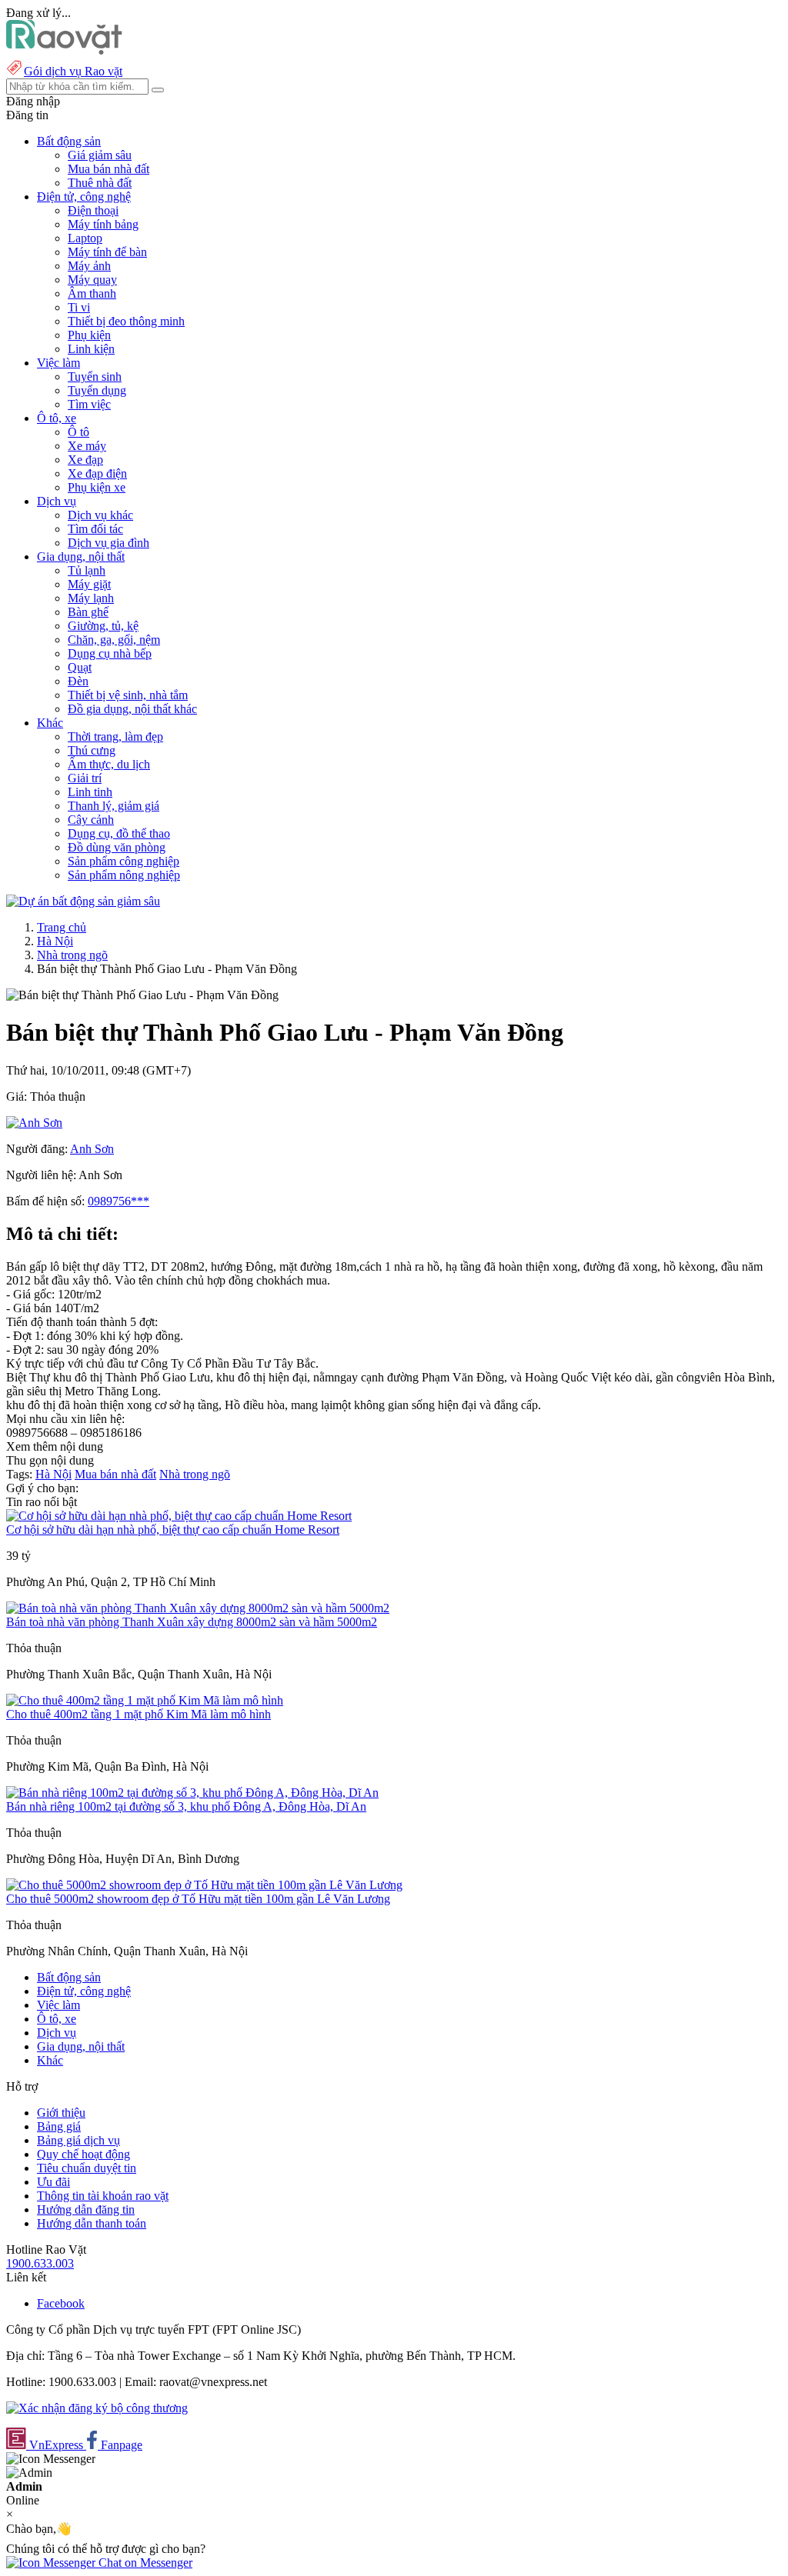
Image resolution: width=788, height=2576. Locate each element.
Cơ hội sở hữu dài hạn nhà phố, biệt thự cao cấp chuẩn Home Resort (173, 1530)
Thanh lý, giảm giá (114, 806)
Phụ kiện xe (97, 487)
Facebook (61, 2303)
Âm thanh (92, 293)
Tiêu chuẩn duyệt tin (87, 2168)
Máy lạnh (91, 598)
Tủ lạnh (87, 570)
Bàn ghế (88, 612)
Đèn (78, 681)
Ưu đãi (53, 2182)
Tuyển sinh (95, 377)
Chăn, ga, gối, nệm (114, 640)
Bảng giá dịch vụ (78, 2140)
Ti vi (79, 307)
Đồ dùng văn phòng (117, 847)
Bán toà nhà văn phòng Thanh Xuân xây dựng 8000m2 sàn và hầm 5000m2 (192, 1622)
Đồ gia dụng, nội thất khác (132, 709)
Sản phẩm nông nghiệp (124, 875)
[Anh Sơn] (34, 1123)
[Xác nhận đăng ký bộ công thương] (97, 2408)
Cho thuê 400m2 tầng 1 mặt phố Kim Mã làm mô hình (139, 1714)
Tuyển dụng (97, 390)
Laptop (85, 238)
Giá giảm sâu (100, 155)
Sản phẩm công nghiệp (124, 861)
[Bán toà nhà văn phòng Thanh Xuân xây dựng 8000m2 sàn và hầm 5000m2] (198, 1608)
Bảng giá (59, 2126)
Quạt (80, 667)
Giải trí (85, 778)
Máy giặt (89, 584)
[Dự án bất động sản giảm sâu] (83, 901)
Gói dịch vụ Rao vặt (73, 71)
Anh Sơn (92, 1149)
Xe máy (87, 446)
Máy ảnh (89, 266)
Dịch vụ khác (100, 515)
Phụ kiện (89, 335)
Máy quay (92, 280)
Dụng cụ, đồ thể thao (119, 833)
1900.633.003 (40, 2263)
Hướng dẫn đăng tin (86, 2209)
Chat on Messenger (144, 2563)
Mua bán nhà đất (109, 169)
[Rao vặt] (64, 50)
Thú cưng (92, 750)
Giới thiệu (61, 2113)
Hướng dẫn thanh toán (92, 2223)
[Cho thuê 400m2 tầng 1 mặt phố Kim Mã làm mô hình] (145, 1700)
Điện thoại (93, 210)
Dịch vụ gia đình (109, 543)
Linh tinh (90, 792)
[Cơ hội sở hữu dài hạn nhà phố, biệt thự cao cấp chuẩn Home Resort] (179, 1516)
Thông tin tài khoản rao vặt (103, 2196)
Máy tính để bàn (107, 252)
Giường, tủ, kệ (103, 626)
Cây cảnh (91, 820)
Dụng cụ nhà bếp (110, 653)
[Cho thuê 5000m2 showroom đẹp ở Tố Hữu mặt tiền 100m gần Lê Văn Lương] (204, 1885)
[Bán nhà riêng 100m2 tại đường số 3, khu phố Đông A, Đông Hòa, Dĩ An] (192, 1793)
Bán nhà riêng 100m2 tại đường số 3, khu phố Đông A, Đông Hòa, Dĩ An (186, 1806)
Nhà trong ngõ (72, 955)
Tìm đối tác (95, 529)
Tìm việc (89, 404)
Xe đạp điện (97, 473)
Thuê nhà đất (100, 183)
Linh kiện (91, 349)
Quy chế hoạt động (83, 2154)
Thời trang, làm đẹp (115, 736)
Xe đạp (85, 460)
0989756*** (119, 1201)
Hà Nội (55, 941)
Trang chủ (62, 927)
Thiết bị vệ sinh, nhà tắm (128, 695)
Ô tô (78, 432)
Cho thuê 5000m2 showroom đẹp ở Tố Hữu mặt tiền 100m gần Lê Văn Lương (198, 1899)
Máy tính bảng (103, 224)
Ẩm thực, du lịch (109, 764)
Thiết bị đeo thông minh (126, 321)
